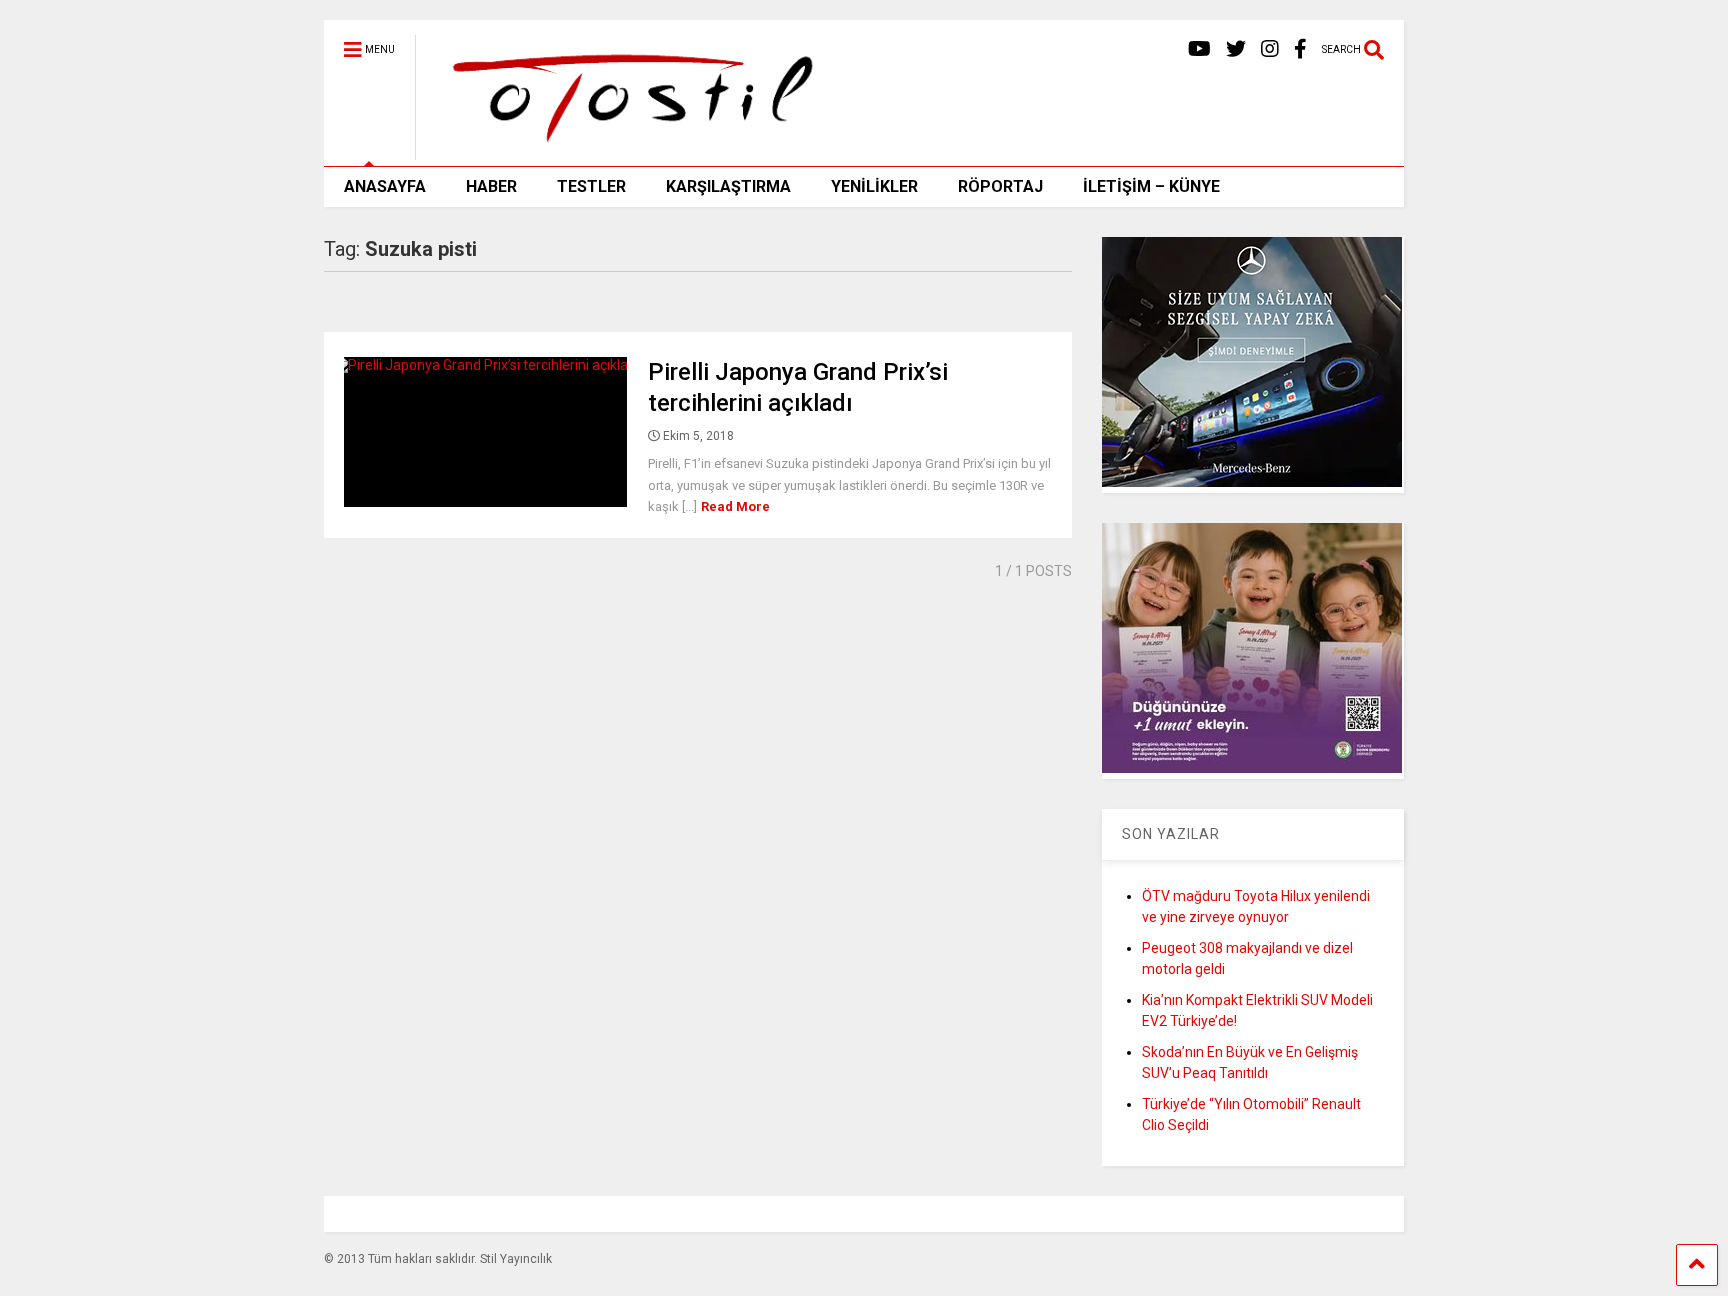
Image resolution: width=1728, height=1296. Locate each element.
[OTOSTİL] (625, 151)
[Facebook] (1300, 49)
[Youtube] (1199, 49)
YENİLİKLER (874, 186)
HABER (491, 186)
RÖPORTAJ (1000, 186)
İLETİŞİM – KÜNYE (1151, 186)
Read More (735, 506)
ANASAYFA (385, 186)
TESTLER (591, 186)
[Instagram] (1270, 49)
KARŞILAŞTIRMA (728, 186)
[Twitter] (1236, 49)
